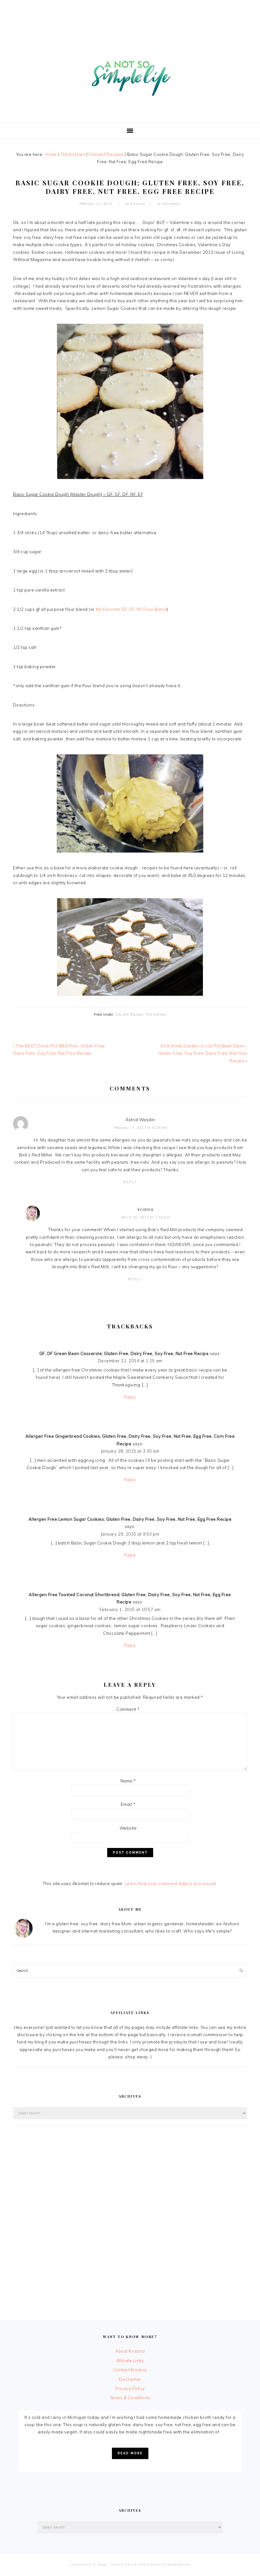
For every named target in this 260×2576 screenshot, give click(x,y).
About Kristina (130, 2351)
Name (128, 1781)
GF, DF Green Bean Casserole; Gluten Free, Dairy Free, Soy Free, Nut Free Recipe (124, 1353)
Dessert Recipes (129, 1014)
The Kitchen (156, 1014)
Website (128, 1828)
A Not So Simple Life (130, 75)
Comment (128, 1709)
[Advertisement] (130, 14)
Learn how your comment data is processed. (171, 1883)
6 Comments (169, 204)
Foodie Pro (122, 2565)
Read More (130, 2453)
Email (128, 1804)
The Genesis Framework (165, 2565)
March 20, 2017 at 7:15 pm (146, 1217)
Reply (130, 1182)
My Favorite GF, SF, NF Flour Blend (131, 609)
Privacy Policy (130, 2388)
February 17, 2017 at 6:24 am (140, 1128)
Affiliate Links (130, 2361)
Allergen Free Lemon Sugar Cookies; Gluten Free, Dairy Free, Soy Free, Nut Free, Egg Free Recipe (130, 1519)
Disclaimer (130, 2379)
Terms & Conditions (130, 2398)
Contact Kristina (130, 2370)
